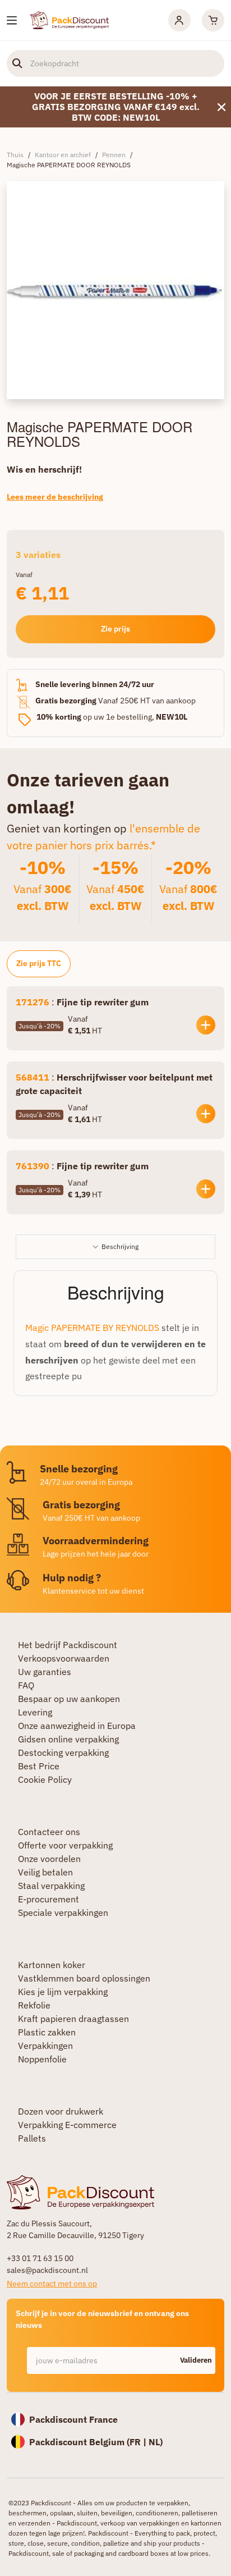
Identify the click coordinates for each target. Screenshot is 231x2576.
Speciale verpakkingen (63, 1912)
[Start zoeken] (17, 63)
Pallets (32, 2138)
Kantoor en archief (63, 155)
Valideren (196, 2360)
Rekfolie (34, 2005)
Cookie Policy (45, 1779)
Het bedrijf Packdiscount (68, 1645)
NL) (156, 2442)
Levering (35, 1712)
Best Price (39, 1766)
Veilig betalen (45, 1872)
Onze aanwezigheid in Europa (77, 1726)
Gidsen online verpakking (68, 1739)
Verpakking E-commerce (67, 2125)
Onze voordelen (49, 1859)
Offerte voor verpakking (65, 1845)
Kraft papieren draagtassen (73, 2019)
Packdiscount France (73, 2419)
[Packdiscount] (70, 19)
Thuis (15, 155)
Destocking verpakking (63, 1753)
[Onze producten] (12, 20)
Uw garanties (45, 1672)
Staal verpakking (51, 1886)
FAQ (26, 1685)
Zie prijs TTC (39, 963)
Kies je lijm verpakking (63, 1992)
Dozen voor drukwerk (61, 2111)
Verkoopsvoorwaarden (64, 1658)
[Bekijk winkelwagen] (213, 20)
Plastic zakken (47, 2032)
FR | (139, 2442)
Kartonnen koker (52, 1965)
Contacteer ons (49, 1832)
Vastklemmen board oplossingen (84, 1978)
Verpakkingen (45, 2046)
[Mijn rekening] (179, 20)
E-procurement (48, 1899)
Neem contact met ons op (52, 2284)
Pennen (114, 155)
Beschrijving (120, 1246)
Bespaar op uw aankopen (69, 1699)
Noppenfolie (42, 2059)
